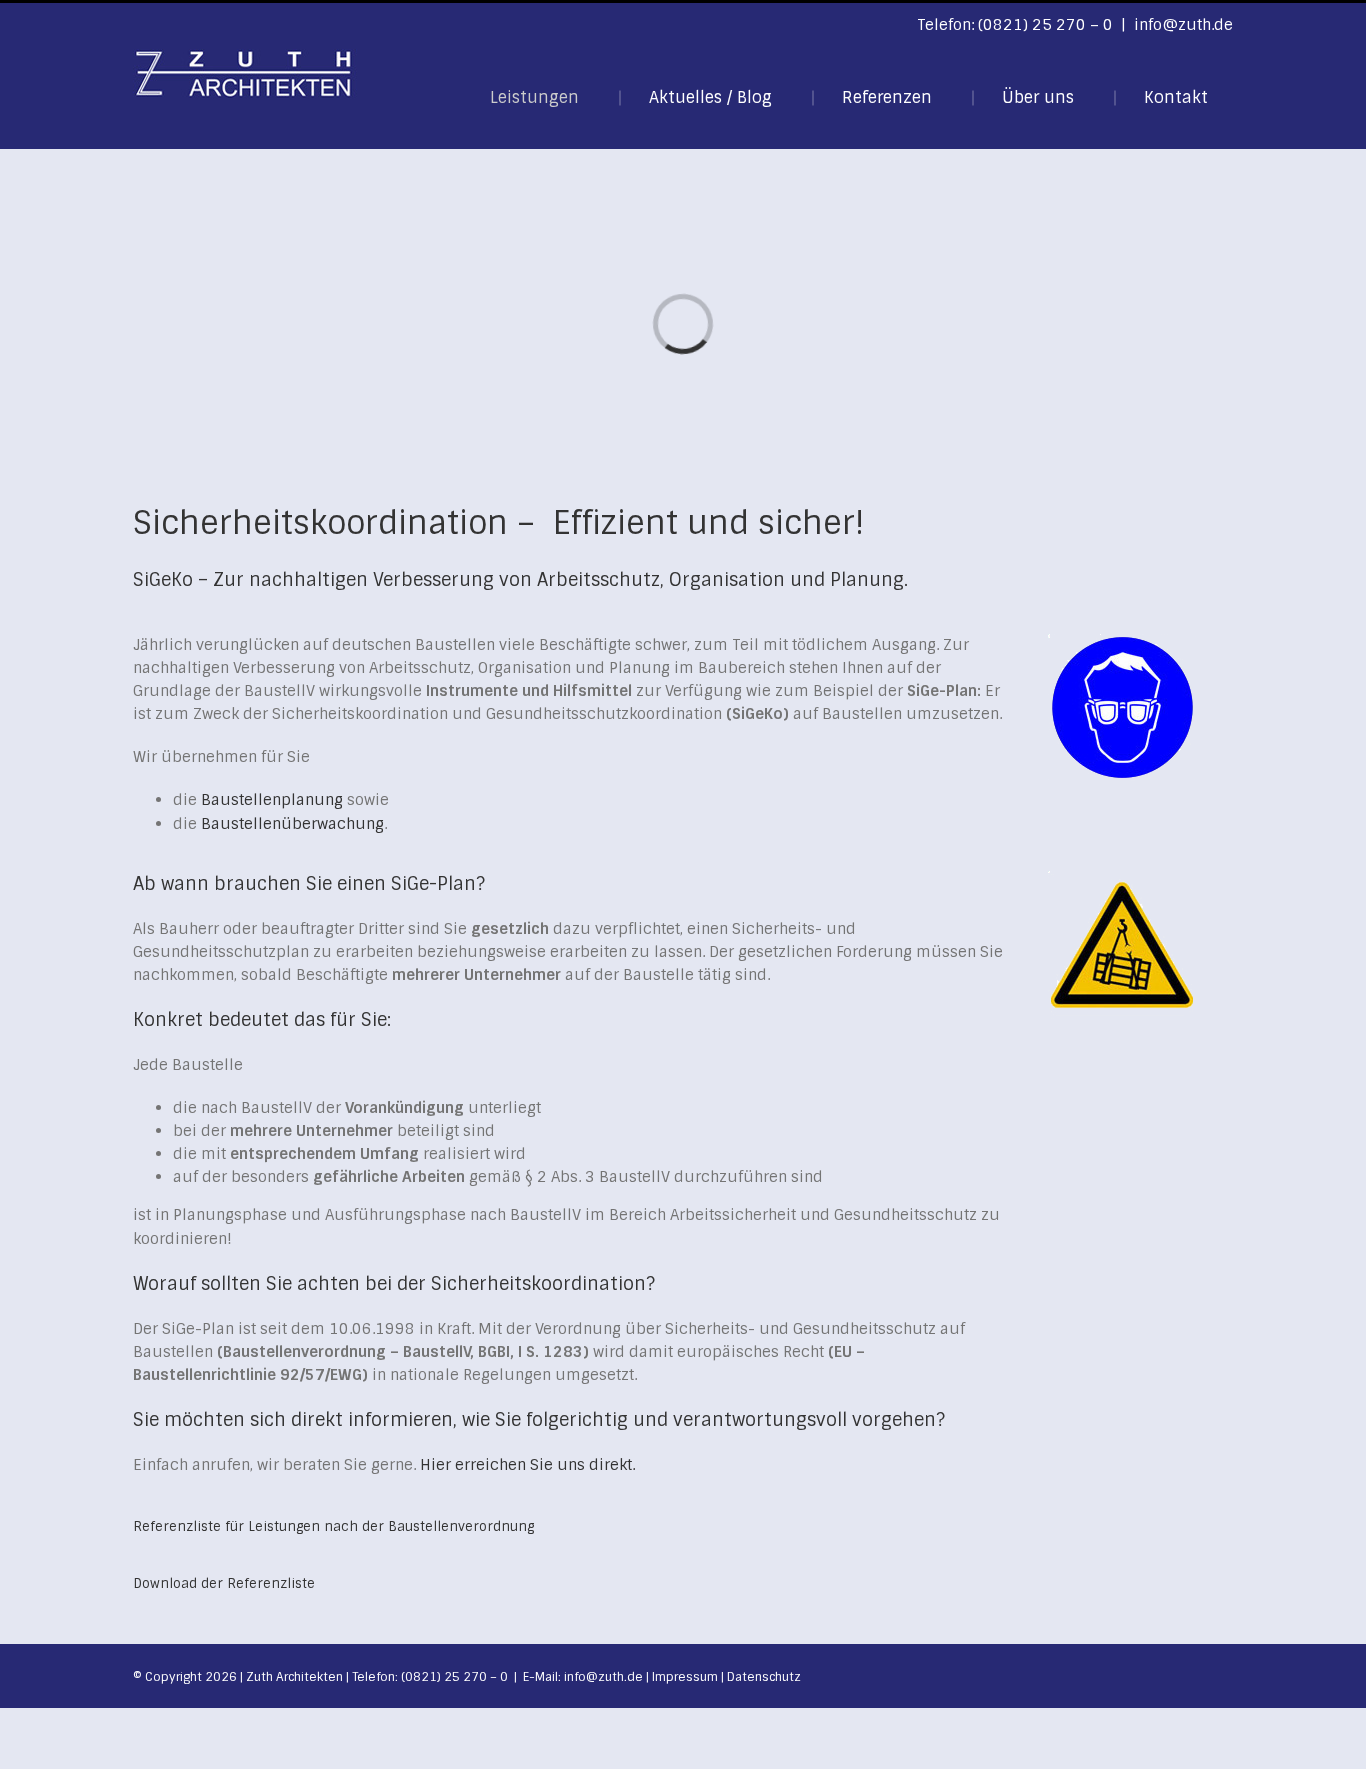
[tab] (333, 1526)
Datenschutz (764, 1677)
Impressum (685, 1677)
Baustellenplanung (272, 800)
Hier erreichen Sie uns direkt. (527, 1465)
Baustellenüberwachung (292, 824)
